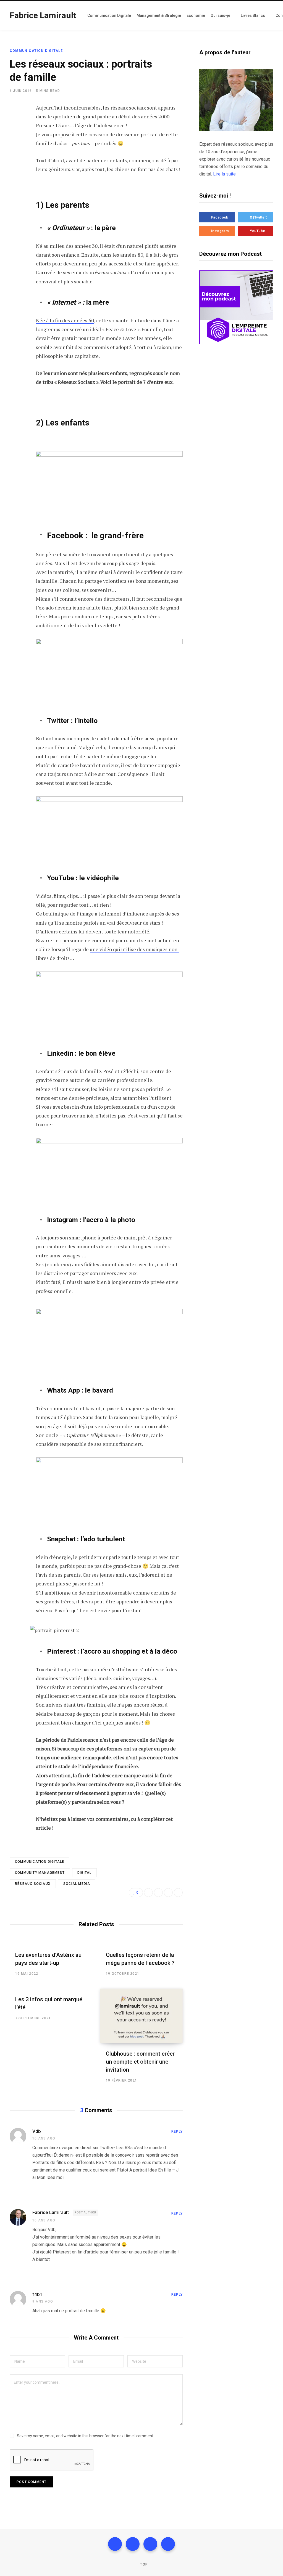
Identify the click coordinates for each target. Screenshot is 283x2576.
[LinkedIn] (15, 153)
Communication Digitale (36, 51)
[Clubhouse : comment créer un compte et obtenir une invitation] (141, 2016)
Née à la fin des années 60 (65, 320)
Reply (177, 2131)
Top (143, 2564)
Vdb (37, 2131)
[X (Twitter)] (133, 2544)
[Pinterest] (178, 1893)
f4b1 (37, 2294)
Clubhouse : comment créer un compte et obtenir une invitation (140, 2062)
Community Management (40, 1873)
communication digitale (40, 1862)
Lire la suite (224, 174)
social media (77, 1884)
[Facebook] (115, 2544)
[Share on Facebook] (15, 124)
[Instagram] (150, 2544)
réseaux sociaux (33, 1884)
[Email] (15, 167)
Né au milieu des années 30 (67, 246)
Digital (84, 1873)
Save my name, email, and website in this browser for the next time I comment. (86, 2436)
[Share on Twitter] (15, 138)
